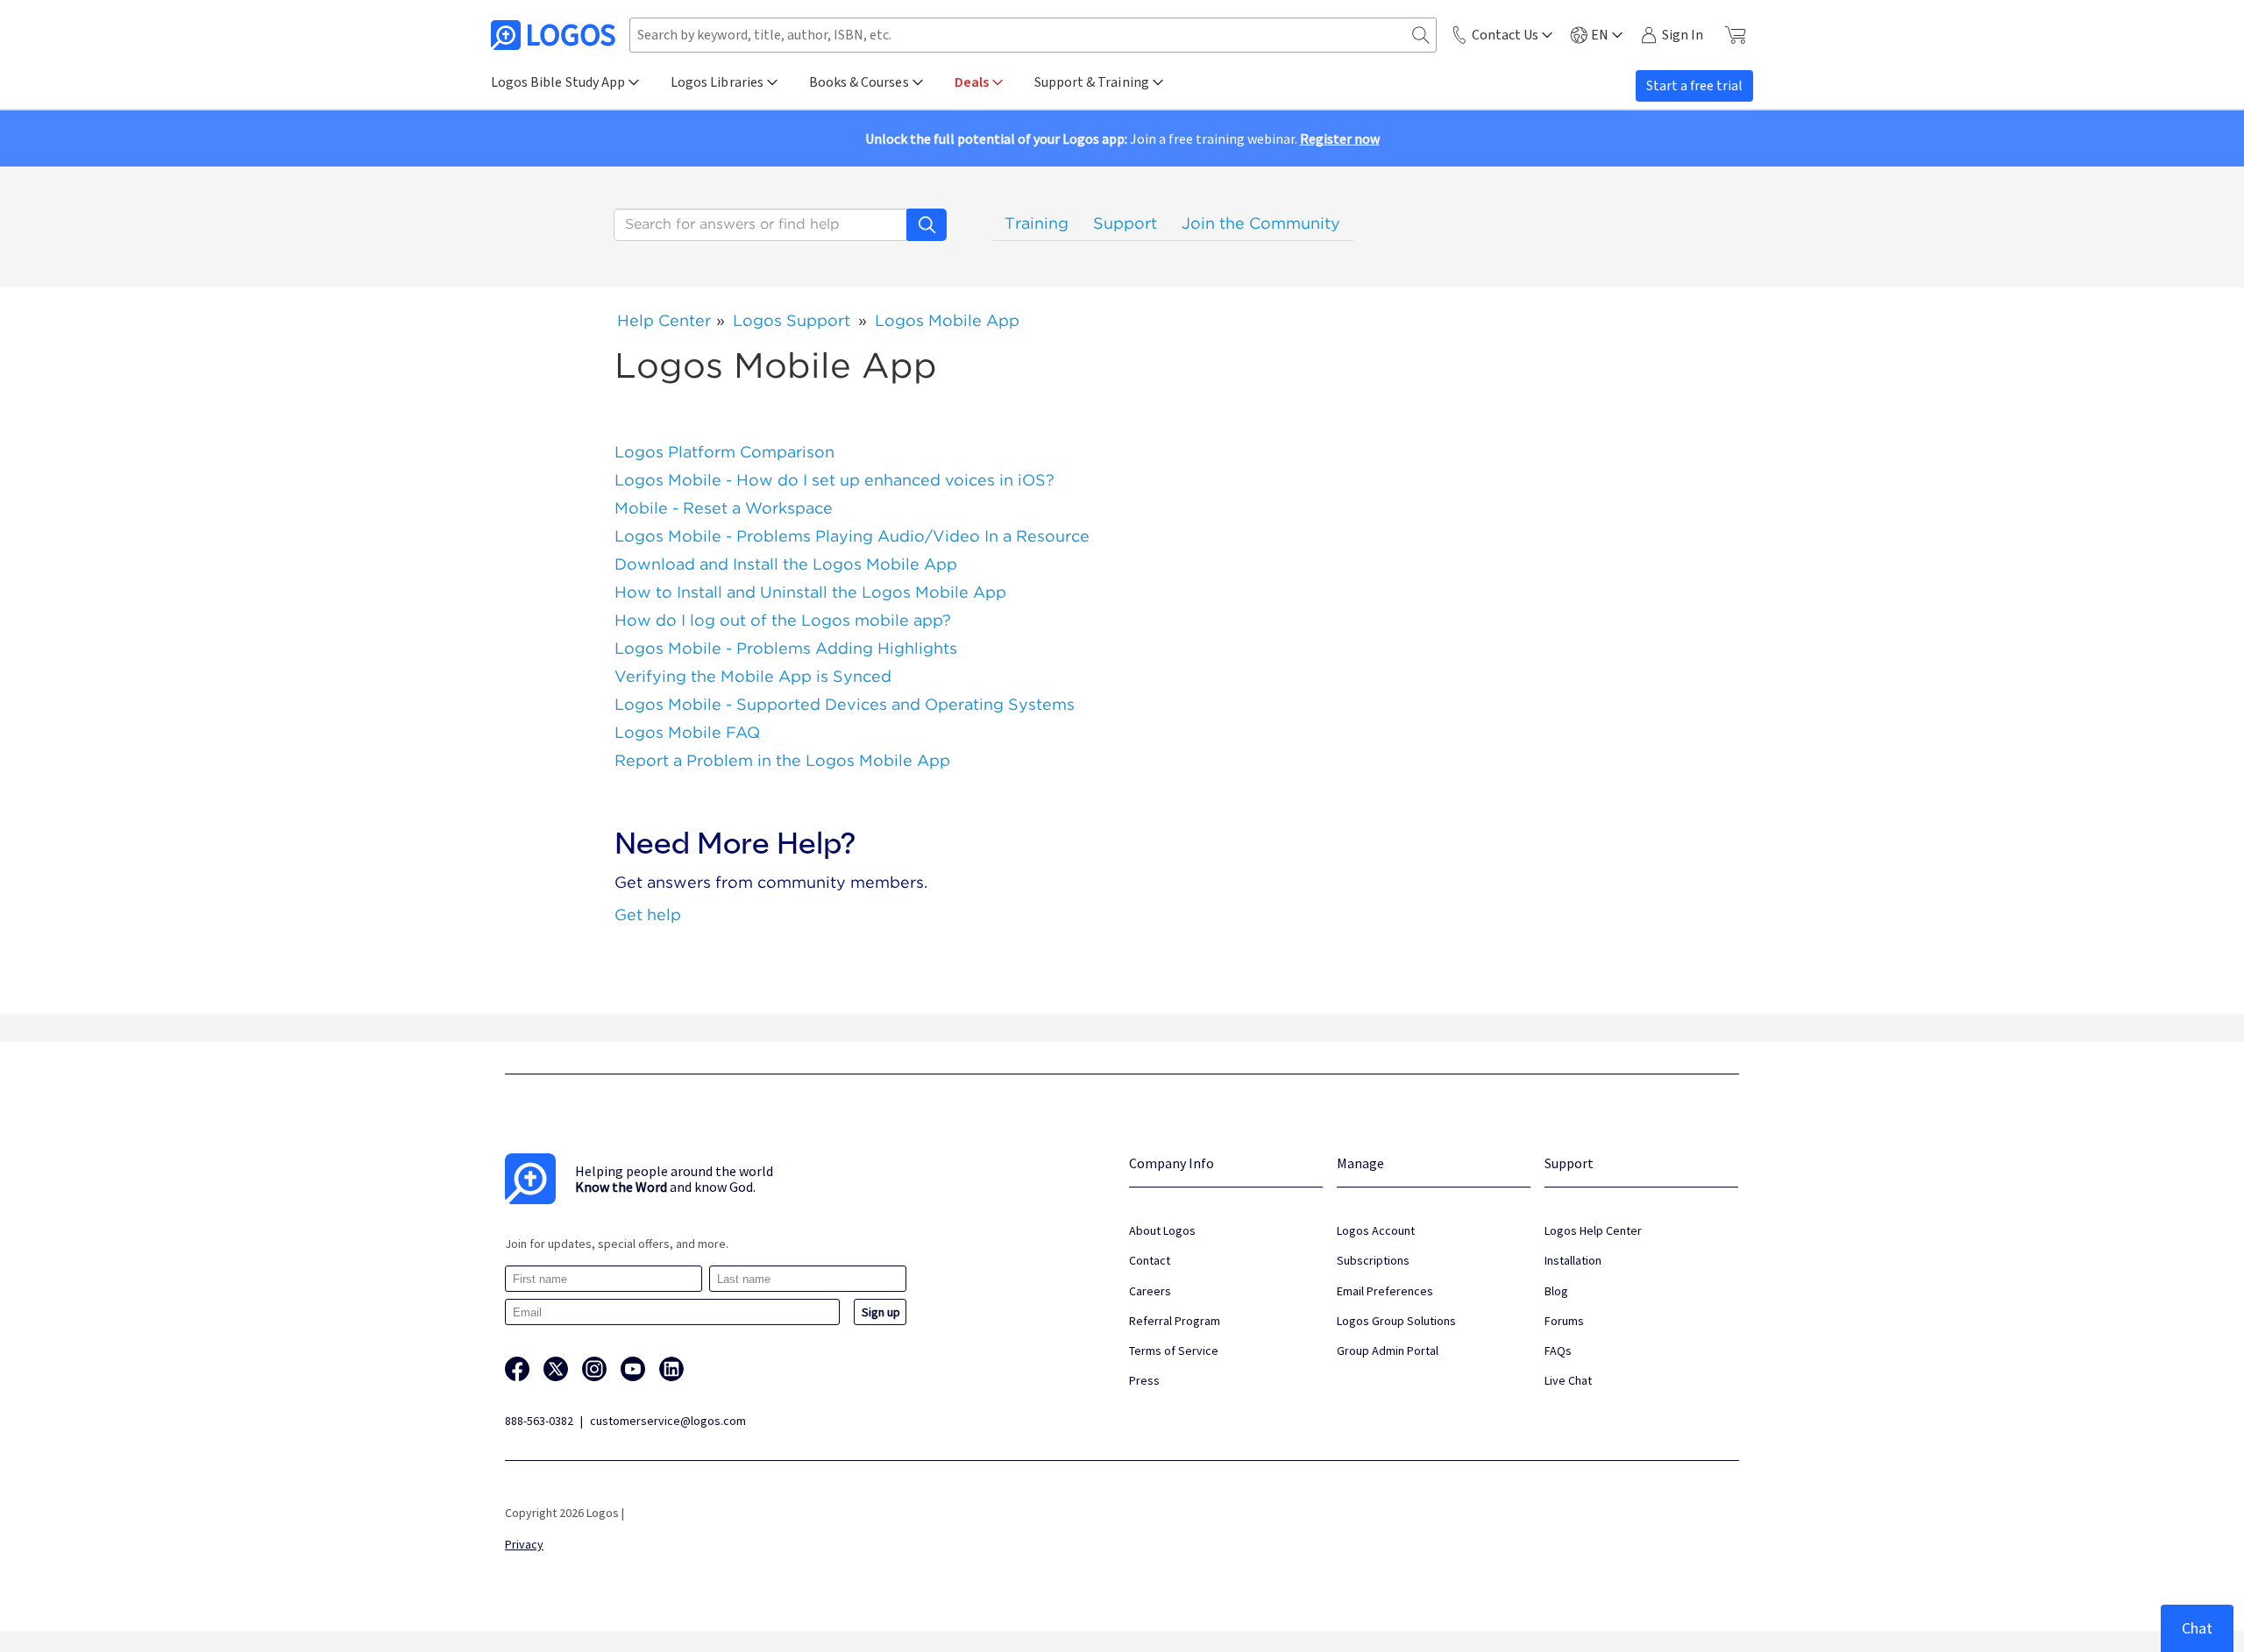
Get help (648, 915)
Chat (2197, 1628)
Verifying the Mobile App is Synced (753, 676)
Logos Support (792, 320)
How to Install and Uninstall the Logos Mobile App (810, 592)
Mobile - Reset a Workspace (724, 508)
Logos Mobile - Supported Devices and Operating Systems (845, 704)
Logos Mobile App (947, 320)
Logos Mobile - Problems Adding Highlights (786, 648)
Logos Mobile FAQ (687, 732)
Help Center (664, 320)
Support (1125, 223)
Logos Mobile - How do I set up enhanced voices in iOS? (834, 480)
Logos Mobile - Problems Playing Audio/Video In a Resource (852, 536)
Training (1037, 223)
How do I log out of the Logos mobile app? (783, 620)
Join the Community (1261, 223)
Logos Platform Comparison (724, 452)
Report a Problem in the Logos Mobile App (782, 760)
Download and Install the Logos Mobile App (786, 564)
